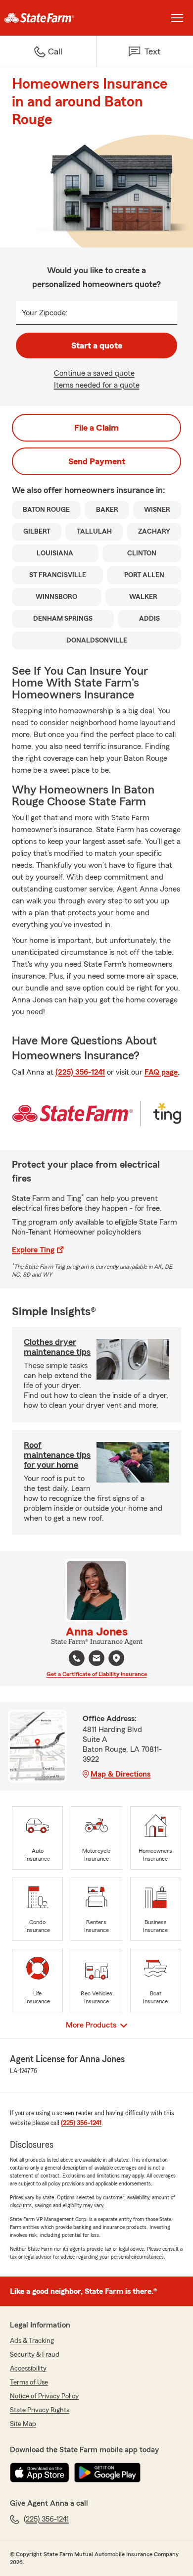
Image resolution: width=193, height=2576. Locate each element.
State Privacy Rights (40, 2410)
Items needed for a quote (97, 385)
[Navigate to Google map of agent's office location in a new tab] (116, 1658)
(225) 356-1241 (80, 1072)
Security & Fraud (35, 2355)
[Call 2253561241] (77, 1658)
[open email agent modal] (96, 1660)
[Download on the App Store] (40, 2473)
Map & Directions (121, 1774)
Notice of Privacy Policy (44, 2396)
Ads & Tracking (32, 2341)
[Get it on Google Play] (107, 2473)
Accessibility (28, 2369)
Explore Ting (33, 1250)
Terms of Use (29, 2382)
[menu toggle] (177, 18)
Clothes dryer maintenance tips (57, 1347)
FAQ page (161, 1072)
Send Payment (97, 461)
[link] (48, 18)
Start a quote (97, 346)
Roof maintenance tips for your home (57, 1455)
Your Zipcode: (45, 313)
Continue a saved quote (94, 373)
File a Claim (96, 428)
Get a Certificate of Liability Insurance (97, 1674)
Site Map (23, 2424)
